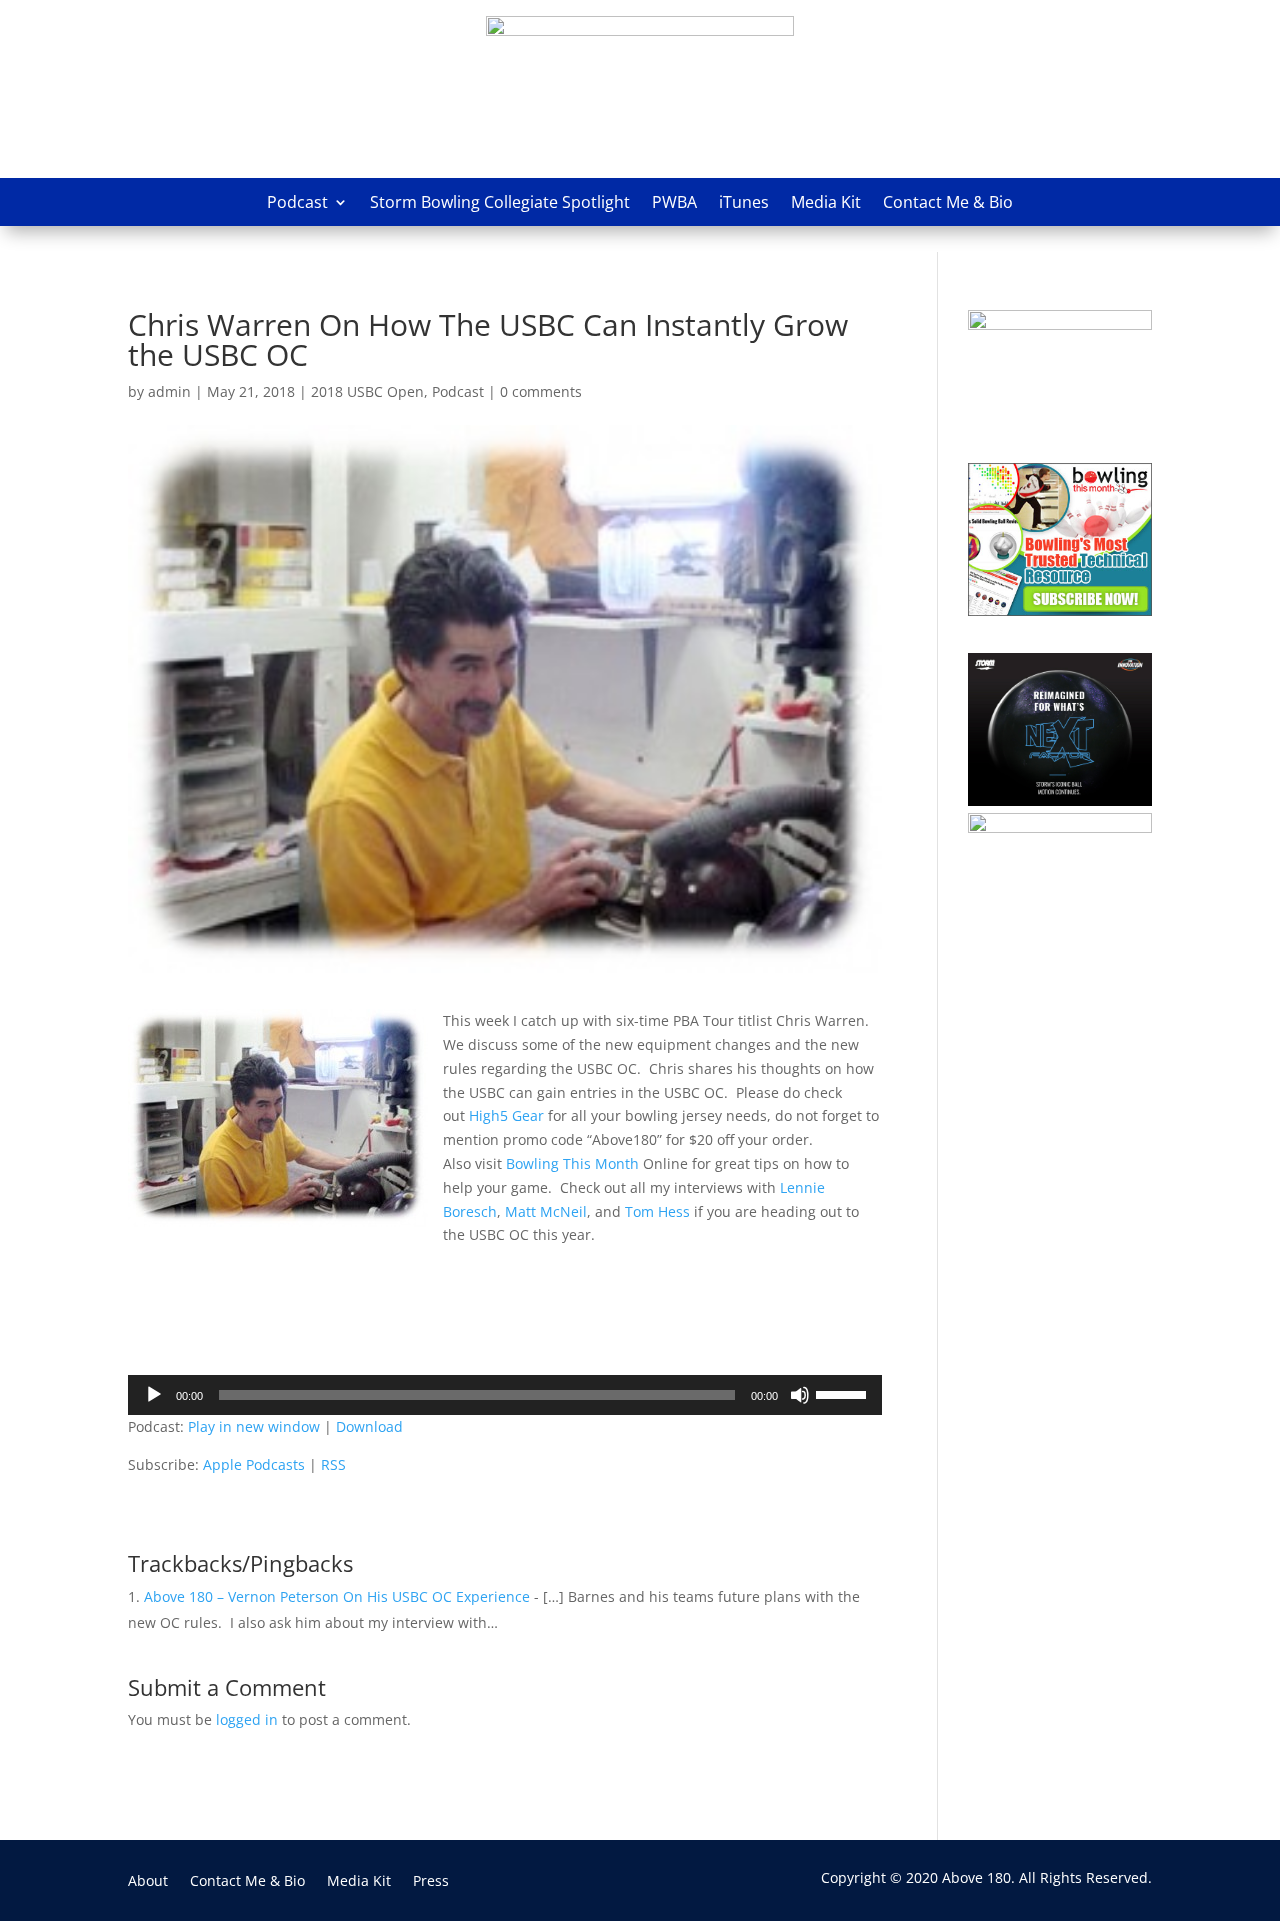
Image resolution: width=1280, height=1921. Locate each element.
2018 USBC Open (367, 391)
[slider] (844, 1393)
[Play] (154, 1395)
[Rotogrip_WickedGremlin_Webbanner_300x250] (1060, 324)
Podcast (297, 202)
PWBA (674, 202)
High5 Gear (508, 1115)
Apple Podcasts (254, 1464)
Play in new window (254, 1426)
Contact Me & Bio (948, 202)
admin (169, 391)
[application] (505, 1395)
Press (431, 1882)
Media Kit (826, 202)
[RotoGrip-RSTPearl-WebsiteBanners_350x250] (1060, 827)
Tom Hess (657, 1211)
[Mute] (800, 1395)
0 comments (541, 391)
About (148, 1882)
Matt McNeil (546, 1211)
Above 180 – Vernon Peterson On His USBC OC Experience (337, 1596)
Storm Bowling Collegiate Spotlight (500, 202)
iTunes (744, 202)
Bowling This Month (574, 1163)
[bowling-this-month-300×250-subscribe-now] (1060, 610)
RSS (333, 1464)
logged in (247, 1719)
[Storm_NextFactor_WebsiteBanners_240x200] (1060, 800)
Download (369, 1426)
